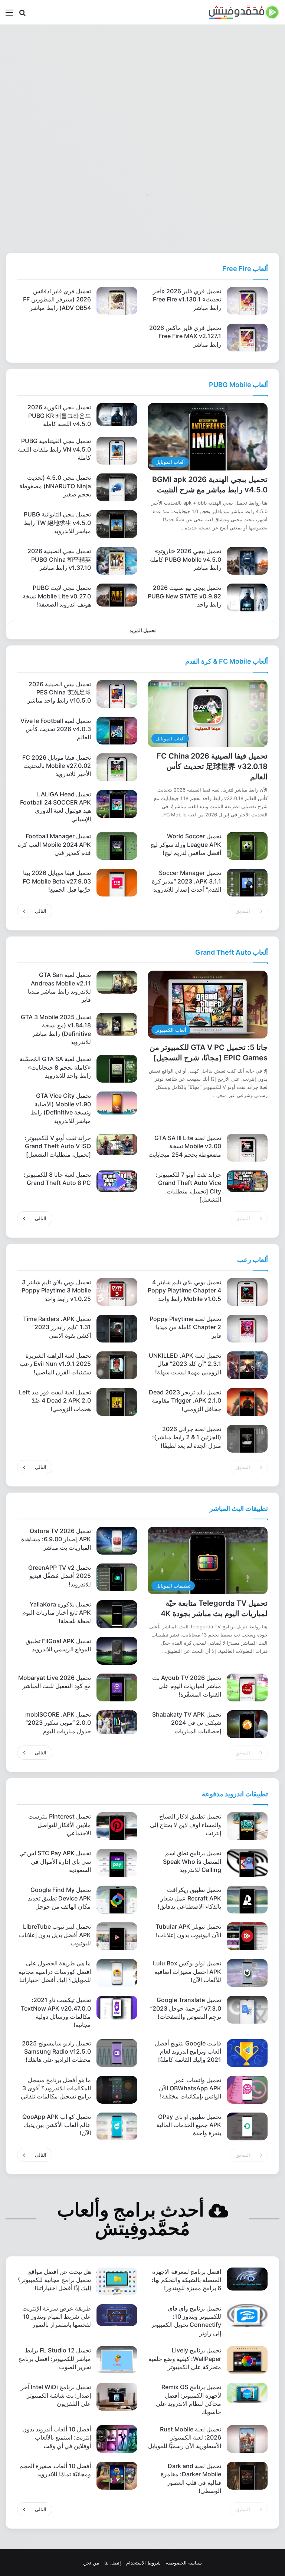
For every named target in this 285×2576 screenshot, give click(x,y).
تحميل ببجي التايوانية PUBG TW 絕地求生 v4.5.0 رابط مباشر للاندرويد (57, 523)
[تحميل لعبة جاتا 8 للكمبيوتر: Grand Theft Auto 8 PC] (117, 1181)
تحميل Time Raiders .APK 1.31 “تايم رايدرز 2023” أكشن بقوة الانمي (57, 1327)
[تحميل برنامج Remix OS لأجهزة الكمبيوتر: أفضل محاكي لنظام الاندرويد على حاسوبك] (247, 2393)
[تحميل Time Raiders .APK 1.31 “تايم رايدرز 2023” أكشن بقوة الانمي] (117, 1329)
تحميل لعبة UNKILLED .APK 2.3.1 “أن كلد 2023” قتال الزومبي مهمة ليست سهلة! (185, 1364)
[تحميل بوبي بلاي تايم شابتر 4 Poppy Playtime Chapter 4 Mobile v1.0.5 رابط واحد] (247, 1292)
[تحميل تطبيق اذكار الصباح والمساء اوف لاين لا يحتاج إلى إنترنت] (247, 1826)
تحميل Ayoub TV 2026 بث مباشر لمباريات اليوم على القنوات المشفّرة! (187, 1686)
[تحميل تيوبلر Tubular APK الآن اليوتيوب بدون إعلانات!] (247, 1936)
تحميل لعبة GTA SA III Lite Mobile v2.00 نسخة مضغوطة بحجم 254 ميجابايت (185, 1146)
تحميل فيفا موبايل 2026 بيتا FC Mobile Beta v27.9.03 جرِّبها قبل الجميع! (57, 881)
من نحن (91, 2563)
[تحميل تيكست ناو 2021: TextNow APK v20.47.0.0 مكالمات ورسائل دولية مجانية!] (117, 2008)
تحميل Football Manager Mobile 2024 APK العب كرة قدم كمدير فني (54, 844)
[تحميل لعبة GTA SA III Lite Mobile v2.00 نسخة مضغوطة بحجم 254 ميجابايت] (247, 1148)
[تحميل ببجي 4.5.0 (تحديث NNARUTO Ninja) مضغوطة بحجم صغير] (117, 487)
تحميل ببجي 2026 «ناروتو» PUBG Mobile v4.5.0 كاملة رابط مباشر (186, 559)
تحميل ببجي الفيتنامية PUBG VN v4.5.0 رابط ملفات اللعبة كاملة (54, 449)
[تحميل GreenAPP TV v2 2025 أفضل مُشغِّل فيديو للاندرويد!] (117, 1577)
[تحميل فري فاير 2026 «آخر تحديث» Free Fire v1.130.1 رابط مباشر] (247, 301)
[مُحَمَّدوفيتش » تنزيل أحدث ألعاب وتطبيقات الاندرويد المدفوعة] (244, 12)
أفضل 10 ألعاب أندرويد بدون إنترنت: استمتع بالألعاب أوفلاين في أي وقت (57, 2438)
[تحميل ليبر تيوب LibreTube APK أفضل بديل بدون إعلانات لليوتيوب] (117, 1936)
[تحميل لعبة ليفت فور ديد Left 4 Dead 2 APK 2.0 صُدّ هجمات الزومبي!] (117, 1402)
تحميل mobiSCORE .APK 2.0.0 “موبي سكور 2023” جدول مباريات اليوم (58, 1723)
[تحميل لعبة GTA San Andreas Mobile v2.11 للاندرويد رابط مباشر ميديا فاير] (117, 982)
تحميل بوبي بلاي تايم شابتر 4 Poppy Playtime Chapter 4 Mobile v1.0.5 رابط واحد (184, 1290)
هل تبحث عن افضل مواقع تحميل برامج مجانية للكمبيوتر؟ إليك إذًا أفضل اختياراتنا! (54, 2280)
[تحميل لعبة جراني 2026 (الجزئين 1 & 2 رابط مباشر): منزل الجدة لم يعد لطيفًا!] (247, 1439)
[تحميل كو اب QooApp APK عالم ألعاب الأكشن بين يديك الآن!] (117, 2126)
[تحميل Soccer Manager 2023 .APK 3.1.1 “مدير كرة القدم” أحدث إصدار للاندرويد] (247, 883)
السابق (243, 911)
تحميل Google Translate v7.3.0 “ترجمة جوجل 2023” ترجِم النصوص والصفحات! (186, 2008)
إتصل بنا (113, 2563)
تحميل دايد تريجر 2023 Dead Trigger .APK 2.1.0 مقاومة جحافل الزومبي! (185, 1401)
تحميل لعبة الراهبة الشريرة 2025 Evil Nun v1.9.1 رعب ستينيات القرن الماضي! (55, 1364)
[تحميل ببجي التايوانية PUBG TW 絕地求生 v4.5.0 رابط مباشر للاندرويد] (117, 524)
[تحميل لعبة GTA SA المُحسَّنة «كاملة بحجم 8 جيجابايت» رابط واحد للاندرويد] (117, 1069)
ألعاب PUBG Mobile (238, 385)
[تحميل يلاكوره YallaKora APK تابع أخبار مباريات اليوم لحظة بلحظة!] (117, 1614)
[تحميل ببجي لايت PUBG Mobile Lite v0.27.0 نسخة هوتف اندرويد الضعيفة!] (117, 595)
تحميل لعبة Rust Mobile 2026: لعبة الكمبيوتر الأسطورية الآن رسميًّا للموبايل (185, 2438)
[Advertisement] (142, 84)
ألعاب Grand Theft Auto (232, 952)
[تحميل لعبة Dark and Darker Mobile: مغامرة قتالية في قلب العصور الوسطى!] (247, 2476)
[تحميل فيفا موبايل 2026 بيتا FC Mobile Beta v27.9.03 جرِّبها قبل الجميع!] (117, 883)
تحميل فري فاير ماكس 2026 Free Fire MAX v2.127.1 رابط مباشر (185, 336)
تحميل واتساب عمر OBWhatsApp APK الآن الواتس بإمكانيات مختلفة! (190, 2088)
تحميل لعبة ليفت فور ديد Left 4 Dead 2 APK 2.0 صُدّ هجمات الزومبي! (55, 1401)
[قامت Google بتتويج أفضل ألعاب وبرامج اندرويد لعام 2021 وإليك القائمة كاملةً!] (247, 2053)
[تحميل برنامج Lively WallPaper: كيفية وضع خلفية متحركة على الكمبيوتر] (247, 2360)
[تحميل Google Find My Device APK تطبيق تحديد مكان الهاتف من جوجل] (117, 1900)
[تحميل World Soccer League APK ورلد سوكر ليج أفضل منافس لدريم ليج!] (247, 846)
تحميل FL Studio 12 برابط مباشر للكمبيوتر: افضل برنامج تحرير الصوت (55, 2359)
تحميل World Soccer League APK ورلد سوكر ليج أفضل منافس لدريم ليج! (186, 844)
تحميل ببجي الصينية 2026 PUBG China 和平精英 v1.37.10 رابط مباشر (59, 559)
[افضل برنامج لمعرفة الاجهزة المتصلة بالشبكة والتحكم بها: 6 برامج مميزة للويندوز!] (247, 2279)
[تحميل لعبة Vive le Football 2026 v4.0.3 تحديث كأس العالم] (117, 731)
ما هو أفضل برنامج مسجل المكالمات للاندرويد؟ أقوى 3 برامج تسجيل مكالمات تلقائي (56, 2088)
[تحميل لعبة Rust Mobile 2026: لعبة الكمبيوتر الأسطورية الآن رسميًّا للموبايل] (247, 2439)
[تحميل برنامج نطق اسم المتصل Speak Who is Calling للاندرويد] (247, 1863)
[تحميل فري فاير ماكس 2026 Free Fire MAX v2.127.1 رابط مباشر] (247, 338)
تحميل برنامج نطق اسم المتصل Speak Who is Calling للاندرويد (192, 1861)
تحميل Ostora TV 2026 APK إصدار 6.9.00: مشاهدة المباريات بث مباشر (56, 1539)
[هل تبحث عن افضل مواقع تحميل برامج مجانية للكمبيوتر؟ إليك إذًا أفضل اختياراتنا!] (117, 2281)
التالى (41, 911)
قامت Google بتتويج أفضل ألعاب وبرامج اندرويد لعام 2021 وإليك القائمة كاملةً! (188, 2052)
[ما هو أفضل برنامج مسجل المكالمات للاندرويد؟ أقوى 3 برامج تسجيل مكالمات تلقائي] (117, 2090)
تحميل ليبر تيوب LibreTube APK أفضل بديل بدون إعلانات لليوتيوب (55, 1935)
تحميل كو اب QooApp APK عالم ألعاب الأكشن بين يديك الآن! (57, 2125)
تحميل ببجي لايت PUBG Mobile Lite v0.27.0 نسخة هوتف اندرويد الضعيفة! (57, 596)
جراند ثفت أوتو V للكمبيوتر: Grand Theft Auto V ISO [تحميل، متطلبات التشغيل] (58, 1146)
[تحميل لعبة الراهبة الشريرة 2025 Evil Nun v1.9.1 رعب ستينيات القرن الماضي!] (117, 1365)
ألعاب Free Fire (245, 269)
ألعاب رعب (253, 1260)
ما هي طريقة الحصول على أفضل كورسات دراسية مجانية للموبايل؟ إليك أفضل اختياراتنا (55, 1971)
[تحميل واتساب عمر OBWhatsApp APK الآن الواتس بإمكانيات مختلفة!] (247, 2090)
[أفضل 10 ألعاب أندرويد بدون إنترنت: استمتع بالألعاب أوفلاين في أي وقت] (117, 2439)
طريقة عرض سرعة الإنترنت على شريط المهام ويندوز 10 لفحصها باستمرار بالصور (57, 2317)
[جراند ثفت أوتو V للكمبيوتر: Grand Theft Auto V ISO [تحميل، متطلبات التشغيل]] (117, 1145)
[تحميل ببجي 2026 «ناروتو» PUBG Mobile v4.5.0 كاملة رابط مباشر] (247, 561)
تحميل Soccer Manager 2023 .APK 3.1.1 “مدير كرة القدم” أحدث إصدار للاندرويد (186, 881)
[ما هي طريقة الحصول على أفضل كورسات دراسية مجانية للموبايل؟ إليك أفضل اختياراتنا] (117, 1973)
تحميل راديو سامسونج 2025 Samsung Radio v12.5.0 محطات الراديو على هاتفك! (56, 2052)
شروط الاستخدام (143, 2563)
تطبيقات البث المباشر (239, 1508)
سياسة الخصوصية (184, 2563)
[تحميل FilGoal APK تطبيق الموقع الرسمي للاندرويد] (117, 1651)
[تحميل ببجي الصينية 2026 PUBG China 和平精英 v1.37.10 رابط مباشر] (117, 561)
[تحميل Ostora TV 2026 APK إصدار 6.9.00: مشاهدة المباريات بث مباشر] (117, 1541)
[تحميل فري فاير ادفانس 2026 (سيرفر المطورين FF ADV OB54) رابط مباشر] (117, 301)
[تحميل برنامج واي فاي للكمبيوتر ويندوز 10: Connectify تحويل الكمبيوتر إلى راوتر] (247, 2316)
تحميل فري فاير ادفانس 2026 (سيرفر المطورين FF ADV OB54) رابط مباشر (57, 299)
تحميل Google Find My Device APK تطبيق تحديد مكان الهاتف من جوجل (59, 1898)
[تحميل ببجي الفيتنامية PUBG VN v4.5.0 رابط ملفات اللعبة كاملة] (117, 451)
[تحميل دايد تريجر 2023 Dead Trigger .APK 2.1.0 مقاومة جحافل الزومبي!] (247, 1402)
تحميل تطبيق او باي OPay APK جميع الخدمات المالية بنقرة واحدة (189, 2125)
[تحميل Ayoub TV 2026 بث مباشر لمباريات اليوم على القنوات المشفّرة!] (247, 1687)
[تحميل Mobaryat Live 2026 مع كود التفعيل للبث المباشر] (117, 1687)
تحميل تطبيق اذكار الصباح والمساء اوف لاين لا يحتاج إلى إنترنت (186, 1825)
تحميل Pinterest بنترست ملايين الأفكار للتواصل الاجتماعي (60, 1825)
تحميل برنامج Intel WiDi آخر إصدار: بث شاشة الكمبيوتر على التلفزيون (56, 2395)
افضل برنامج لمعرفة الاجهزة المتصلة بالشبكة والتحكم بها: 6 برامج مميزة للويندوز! (186, 2280)
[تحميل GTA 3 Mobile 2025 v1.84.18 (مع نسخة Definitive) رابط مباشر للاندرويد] (117, 1024)
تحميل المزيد (143, 630)
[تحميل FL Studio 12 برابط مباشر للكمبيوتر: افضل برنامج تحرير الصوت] (117, 2360)
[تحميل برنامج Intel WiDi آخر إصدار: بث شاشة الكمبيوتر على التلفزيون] (117, 2397)
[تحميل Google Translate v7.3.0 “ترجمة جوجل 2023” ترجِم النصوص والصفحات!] (247, 2010)
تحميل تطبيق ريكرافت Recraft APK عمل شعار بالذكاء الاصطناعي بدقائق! (189, 1898)
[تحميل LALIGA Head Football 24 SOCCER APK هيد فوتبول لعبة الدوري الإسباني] (117, 804)
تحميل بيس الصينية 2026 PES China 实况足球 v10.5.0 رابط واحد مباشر (59, 692)
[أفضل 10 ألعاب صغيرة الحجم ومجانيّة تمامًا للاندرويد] (117, 2476)
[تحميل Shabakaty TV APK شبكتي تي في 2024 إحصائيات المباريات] (247, 1724)
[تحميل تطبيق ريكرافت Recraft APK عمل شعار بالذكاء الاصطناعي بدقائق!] (247, 1900)
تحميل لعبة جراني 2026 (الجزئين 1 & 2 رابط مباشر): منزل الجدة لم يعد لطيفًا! (187, 1437)
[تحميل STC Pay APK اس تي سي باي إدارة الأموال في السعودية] (117, 1863)
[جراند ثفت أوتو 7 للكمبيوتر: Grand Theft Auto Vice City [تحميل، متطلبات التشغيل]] (247, 1181)
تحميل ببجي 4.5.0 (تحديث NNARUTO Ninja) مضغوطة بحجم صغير (55, 486)
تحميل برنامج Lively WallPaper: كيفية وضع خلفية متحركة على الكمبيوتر (185, 2359)
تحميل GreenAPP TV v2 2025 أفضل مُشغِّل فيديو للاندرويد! (60, 1576)
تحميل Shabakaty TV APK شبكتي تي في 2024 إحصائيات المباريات (187, 1723)
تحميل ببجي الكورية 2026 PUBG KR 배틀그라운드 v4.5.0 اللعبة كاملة (59, 415)
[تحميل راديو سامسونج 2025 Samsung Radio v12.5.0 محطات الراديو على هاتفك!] (117, 2053)
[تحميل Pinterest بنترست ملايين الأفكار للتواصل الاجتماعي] (117, 1826)
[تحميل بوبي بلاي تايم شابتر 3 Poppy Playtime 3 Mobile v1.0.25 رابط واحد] (117, 1292)
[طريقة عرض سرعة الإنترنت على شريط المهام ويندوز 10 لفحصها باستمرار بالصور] (117, 2315)
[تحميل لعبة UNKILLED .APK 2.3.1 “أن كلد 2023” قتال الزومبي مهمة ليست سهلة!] (247, 1365)
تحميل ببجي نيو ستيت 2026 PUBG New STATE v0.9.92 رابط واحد (184, 596)
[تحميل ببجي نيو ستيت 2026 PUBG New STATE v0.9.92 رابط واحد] (247, 597)
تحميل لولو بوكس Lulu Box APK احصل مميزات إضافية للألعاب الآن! (187, 1971)
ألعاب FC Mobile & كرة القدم (227, 661)
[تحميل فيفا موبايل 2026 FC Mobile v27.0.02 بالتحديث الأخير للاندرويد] (117, 767)
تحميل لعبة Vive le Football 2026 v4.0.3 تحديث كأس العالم (56, 729)
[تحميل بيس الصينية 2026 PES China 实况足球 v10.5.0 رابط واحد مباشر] (117, 694)
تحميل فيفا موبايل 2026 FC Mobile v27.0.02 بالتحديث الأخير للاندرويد (57, 766)
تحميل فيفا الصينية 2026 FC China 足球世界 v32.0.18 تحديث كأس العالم (212, 766)
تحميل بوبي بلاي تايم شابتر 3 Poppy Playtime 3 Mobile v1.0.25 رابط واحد (56, 1290)
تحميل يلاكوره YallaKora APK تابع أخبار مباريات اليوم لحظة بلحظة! (57, 1613)
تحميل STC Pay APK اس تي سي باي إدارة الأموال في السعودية (55, 1861)
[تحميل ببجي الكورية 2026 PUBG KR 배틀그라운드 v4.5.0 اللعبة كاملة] (117, 415)
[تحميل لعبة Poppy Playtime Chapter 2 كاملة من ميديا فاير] (247, 1329)
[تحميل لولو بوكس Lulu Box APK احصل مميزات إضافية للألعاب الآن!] (247, 1973)
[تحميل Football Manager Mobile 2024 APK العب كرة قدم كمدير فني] (117, 846)
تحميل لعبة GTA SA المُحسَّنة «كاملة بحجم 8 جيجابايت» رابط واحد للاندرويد (55, 1067)
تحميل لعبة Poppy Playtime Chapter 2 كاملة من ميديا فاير (185, 1327)
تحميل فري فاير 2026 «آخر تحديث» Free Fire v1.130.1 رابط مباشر (187, 299)
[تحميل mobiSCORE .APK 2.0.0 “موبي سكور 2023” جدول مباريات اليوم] (117, 1722)
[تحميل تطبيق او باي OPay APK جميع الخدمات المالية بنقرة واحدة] (247, 2126)
